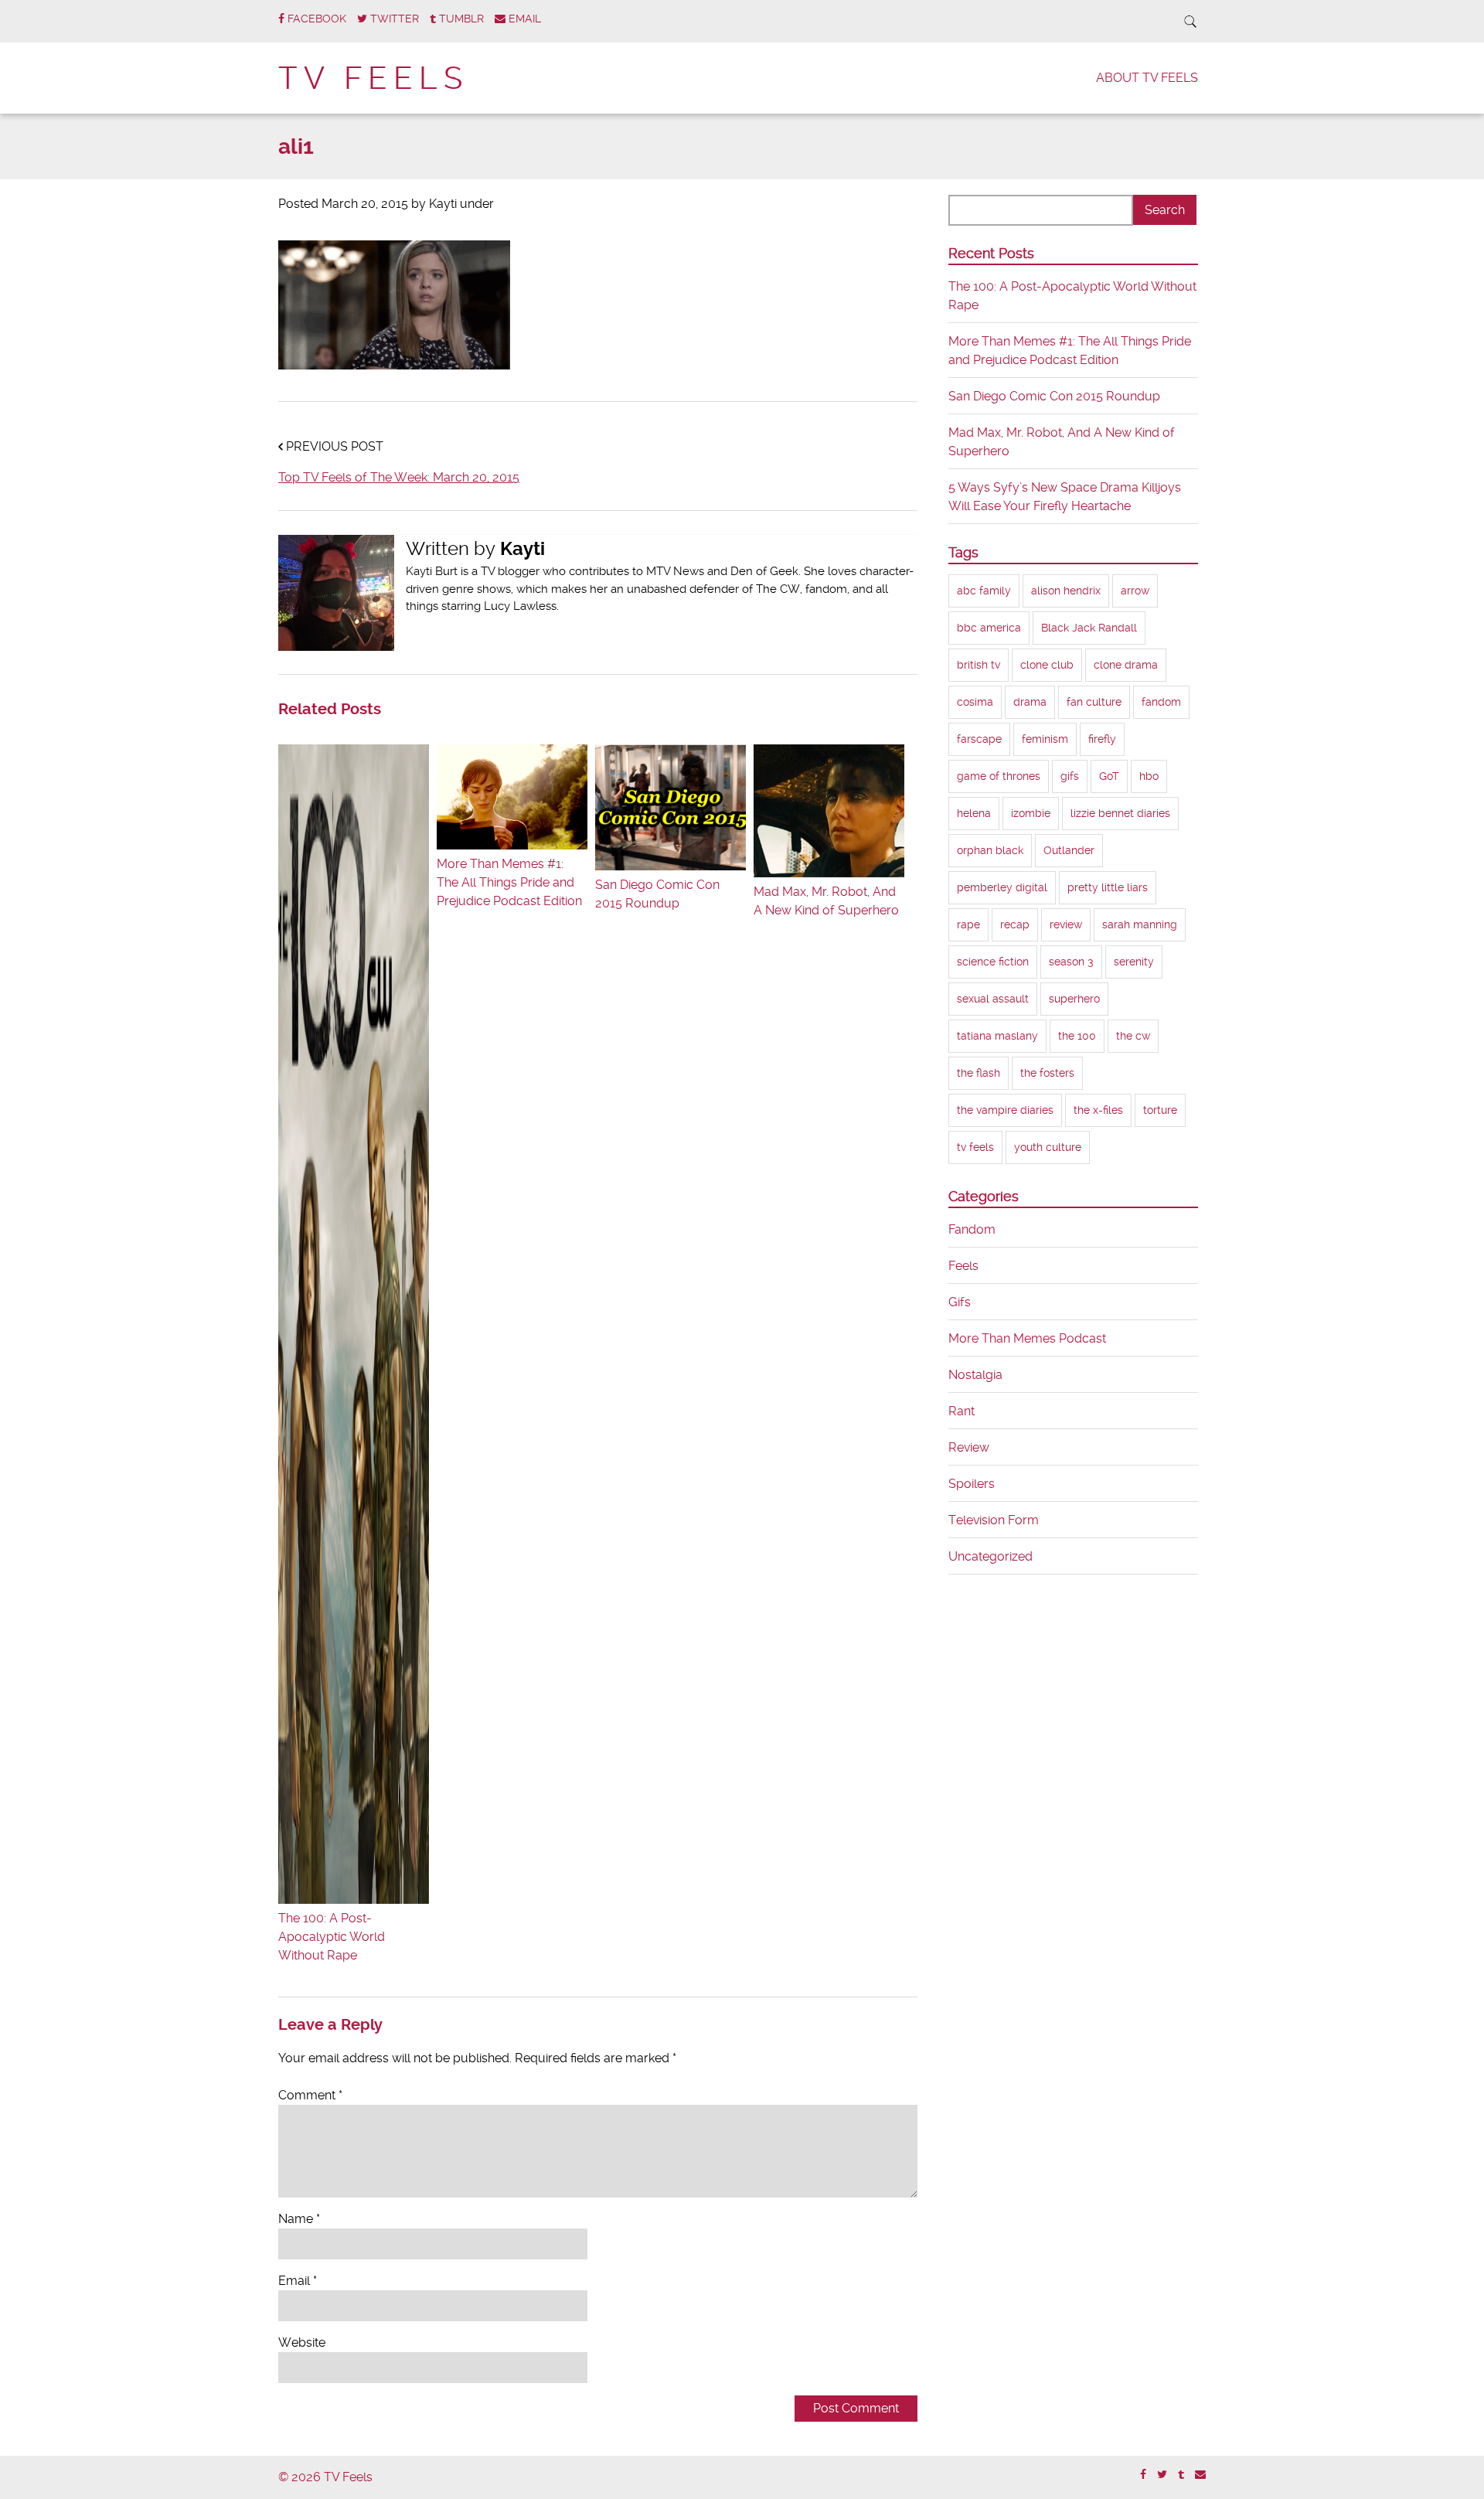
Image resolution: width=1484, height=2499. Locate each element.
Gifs (960, 1302)
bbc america (989, 628)
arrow (1135, 591)
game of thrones (999, 776)
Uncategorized (990, 1556)
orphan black (990, 850)
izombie (1031, 813)
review (1066, 924)
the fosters (1047, 1073)
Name (299, 2219)
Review (969, 1447)
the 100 (1077, 1036)
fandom (1161, 702)
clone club (1047, 665)
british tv (979, 665)
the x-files (1098, 1110)
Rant (962, 1411)
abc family (984, 591)
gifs (1070, 776)
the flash (979, 1073)
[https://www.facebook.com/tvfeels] (1143, 2475)
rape (968, 924)
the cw (1133, 1036)
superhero (1074, 999)
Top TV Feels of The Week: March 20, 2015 (399, 477)
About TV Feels (1147, 78)
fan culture (1094, 702)
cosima (975, 702)
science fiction (993, 962)
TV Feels (373, 78)
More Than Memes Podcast (1027, 1338)
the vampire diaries (1005, 1110)
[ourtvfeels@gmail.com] (1200, 2475)
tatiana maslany (997, 1036)
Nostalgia (975, 1375)
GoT (1109, 776)
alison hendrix (1066, 591)
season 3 (1071, 962)
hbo (1149, 776)
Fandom (972, 1229)
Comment (310, 2095)
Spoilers (972, 1484)
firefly (1102, 739)
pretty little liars (1108, 887)
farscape (979, 739)
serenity (1134, 962)
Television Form (994, 1520)
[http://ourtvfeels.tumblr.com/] (1181, 2475)
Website (302, 2342)
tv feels (975, 1147)
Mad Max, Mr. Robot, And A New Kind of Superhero (826, 901)
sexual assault (993, 999)
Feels (963, 1266)
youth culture (1048, 1147)
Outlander (1069, 850)
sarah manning (1140, 924)
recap (1015, 924)
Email (298, 2281)
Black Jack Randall (1089, 628)
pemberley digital (1002, 887)
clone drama (1126, 665)
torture (1160, 1110)
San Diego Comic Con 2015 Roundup (657, 894)
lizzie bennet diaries (1120, 813)
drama (1030, 702)
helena (974, 813)
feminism (1045, 739)
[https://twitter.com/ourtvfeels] (1162, 2475)
